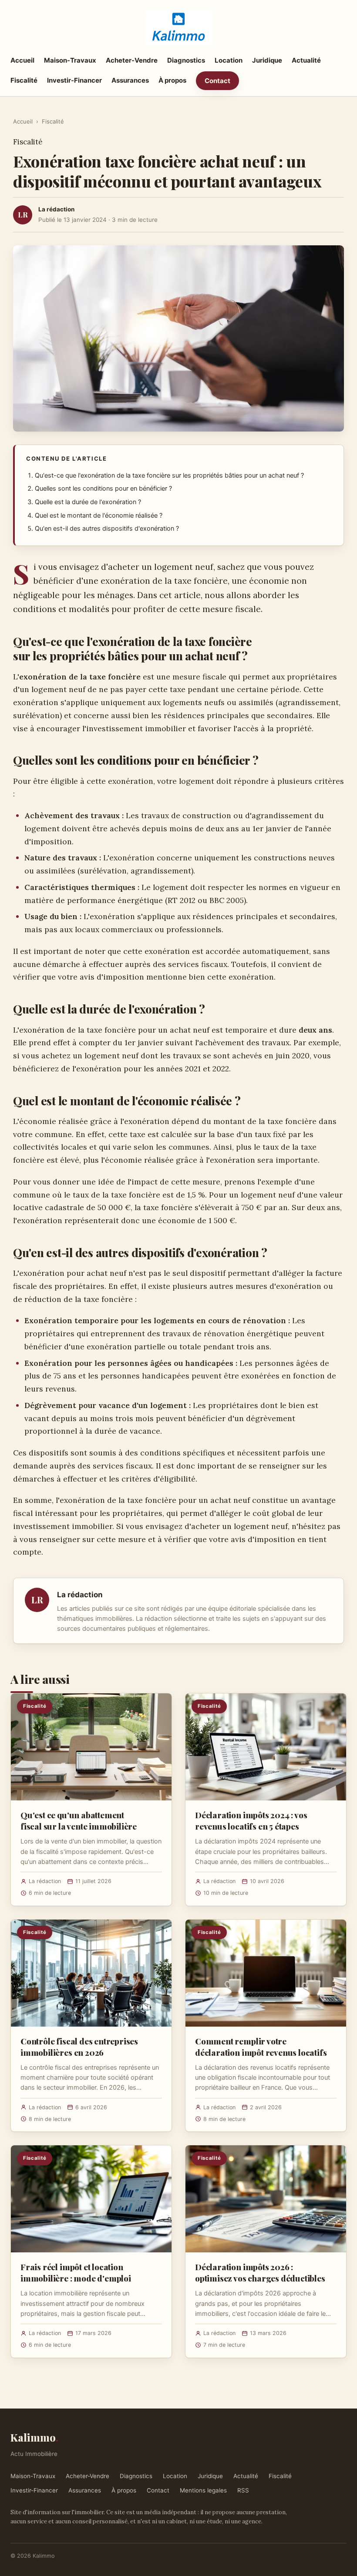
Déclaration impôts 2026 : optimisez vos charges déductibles (260, 2272)
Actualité (306, 60)
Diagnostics (186, 60)
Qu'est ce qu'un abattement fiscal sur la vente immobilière (79, 1820)
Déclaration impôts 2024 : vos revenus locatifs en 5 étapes (251, 1820)
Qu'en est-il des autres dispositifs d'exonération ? (107, 529)
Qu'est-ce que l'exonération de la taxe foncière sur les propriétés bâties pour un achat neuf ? (169, 475)
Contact (217, 81)
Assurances (130, 80)
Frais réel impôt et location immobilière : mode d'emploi (76, 2272)
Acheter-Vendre (132, 60)
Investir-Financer (74, 80)
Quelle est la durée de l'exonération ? (88, 502)
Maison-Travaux (70, 60)
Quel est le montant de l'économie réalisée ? (99, 515)
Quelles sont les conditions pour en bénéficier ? (103, 488)
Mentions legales (203, 2490)
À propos (172, 80)
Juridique (267, 60)
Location (229, 60)
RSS (243, 2490)
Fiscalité (24, 80)
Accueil (22, 60)
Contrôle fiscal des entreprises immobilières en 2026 (79, 2047)
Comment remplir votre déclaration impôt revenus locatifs (261, 2047)
